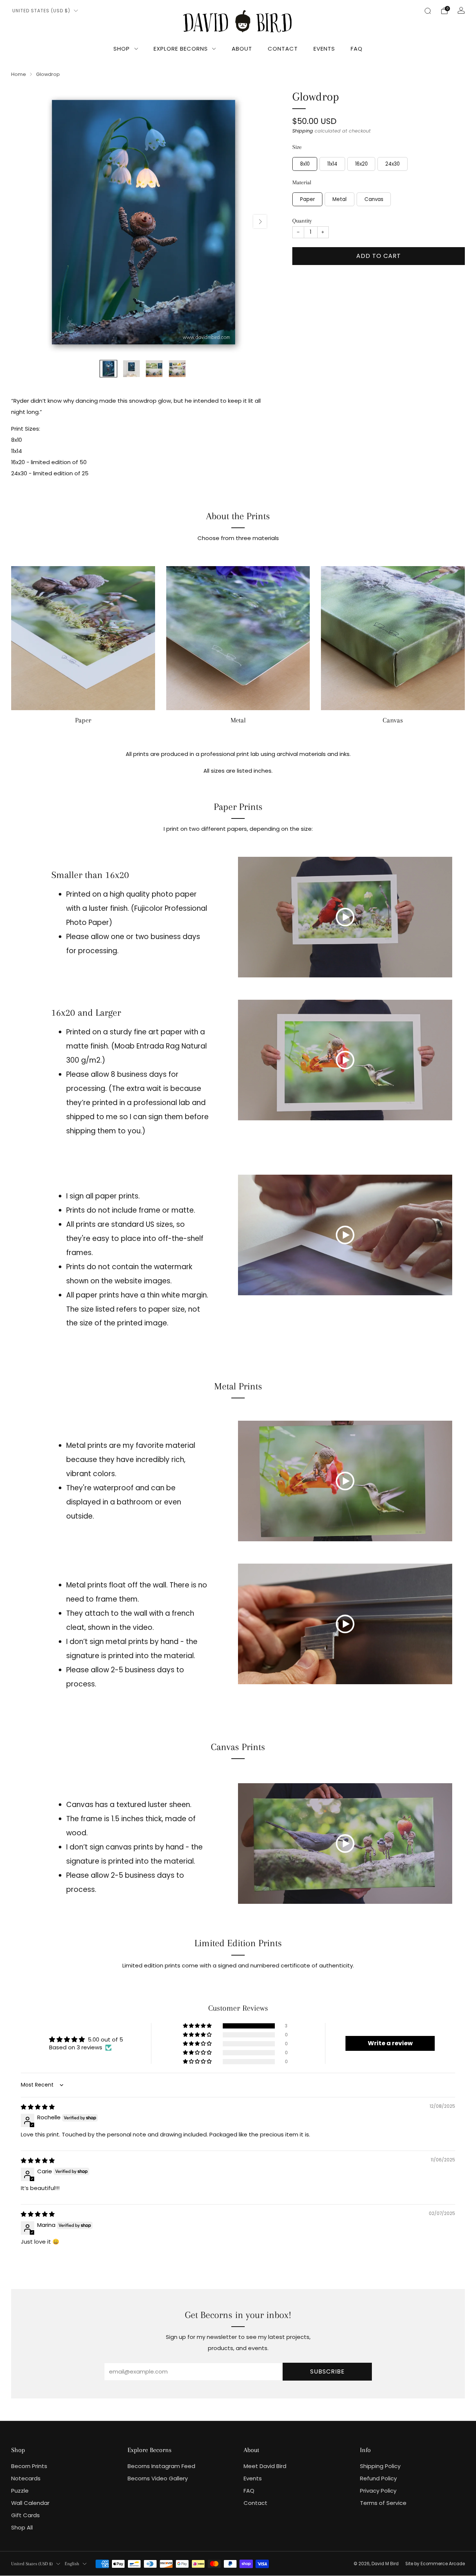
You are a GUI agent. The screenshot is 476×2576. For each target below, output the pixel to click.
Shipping (303, 131)
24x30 (393, 164)
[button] (198, 2026)
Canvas (374, 199)
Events (324, 49)
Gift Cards (25, 2515)
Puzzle (20, 2491)
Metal (340, 199)
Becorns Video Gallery (158, 2478)
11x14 (332, 164)
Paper (308, 199)
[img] (38, 2107)
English (72, 2564)
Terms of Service (383, 2503)
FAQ (357, 49)
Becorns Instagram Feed (161, 2466)
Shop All (22, 2527)
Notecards (26, 2478)
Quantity (302, 221)
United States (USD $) (41, 11)
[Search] (428, 11)
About (242, 49)
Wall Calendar (30, 2503)
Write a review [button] (390, 2043)
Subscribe (327, 2371)
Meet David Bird (265, 2466)
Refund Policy (378, 2478)
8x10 (305, 164)
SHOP (122, 49)
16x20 (361, 164)
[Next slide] (260, 221)
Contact (283, 49)
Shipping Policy (380, 2466)
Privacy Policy (378, 2491)
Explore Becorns (181, 49)
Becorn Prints (29, 2466)
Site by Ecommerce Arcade (435, 2564)
